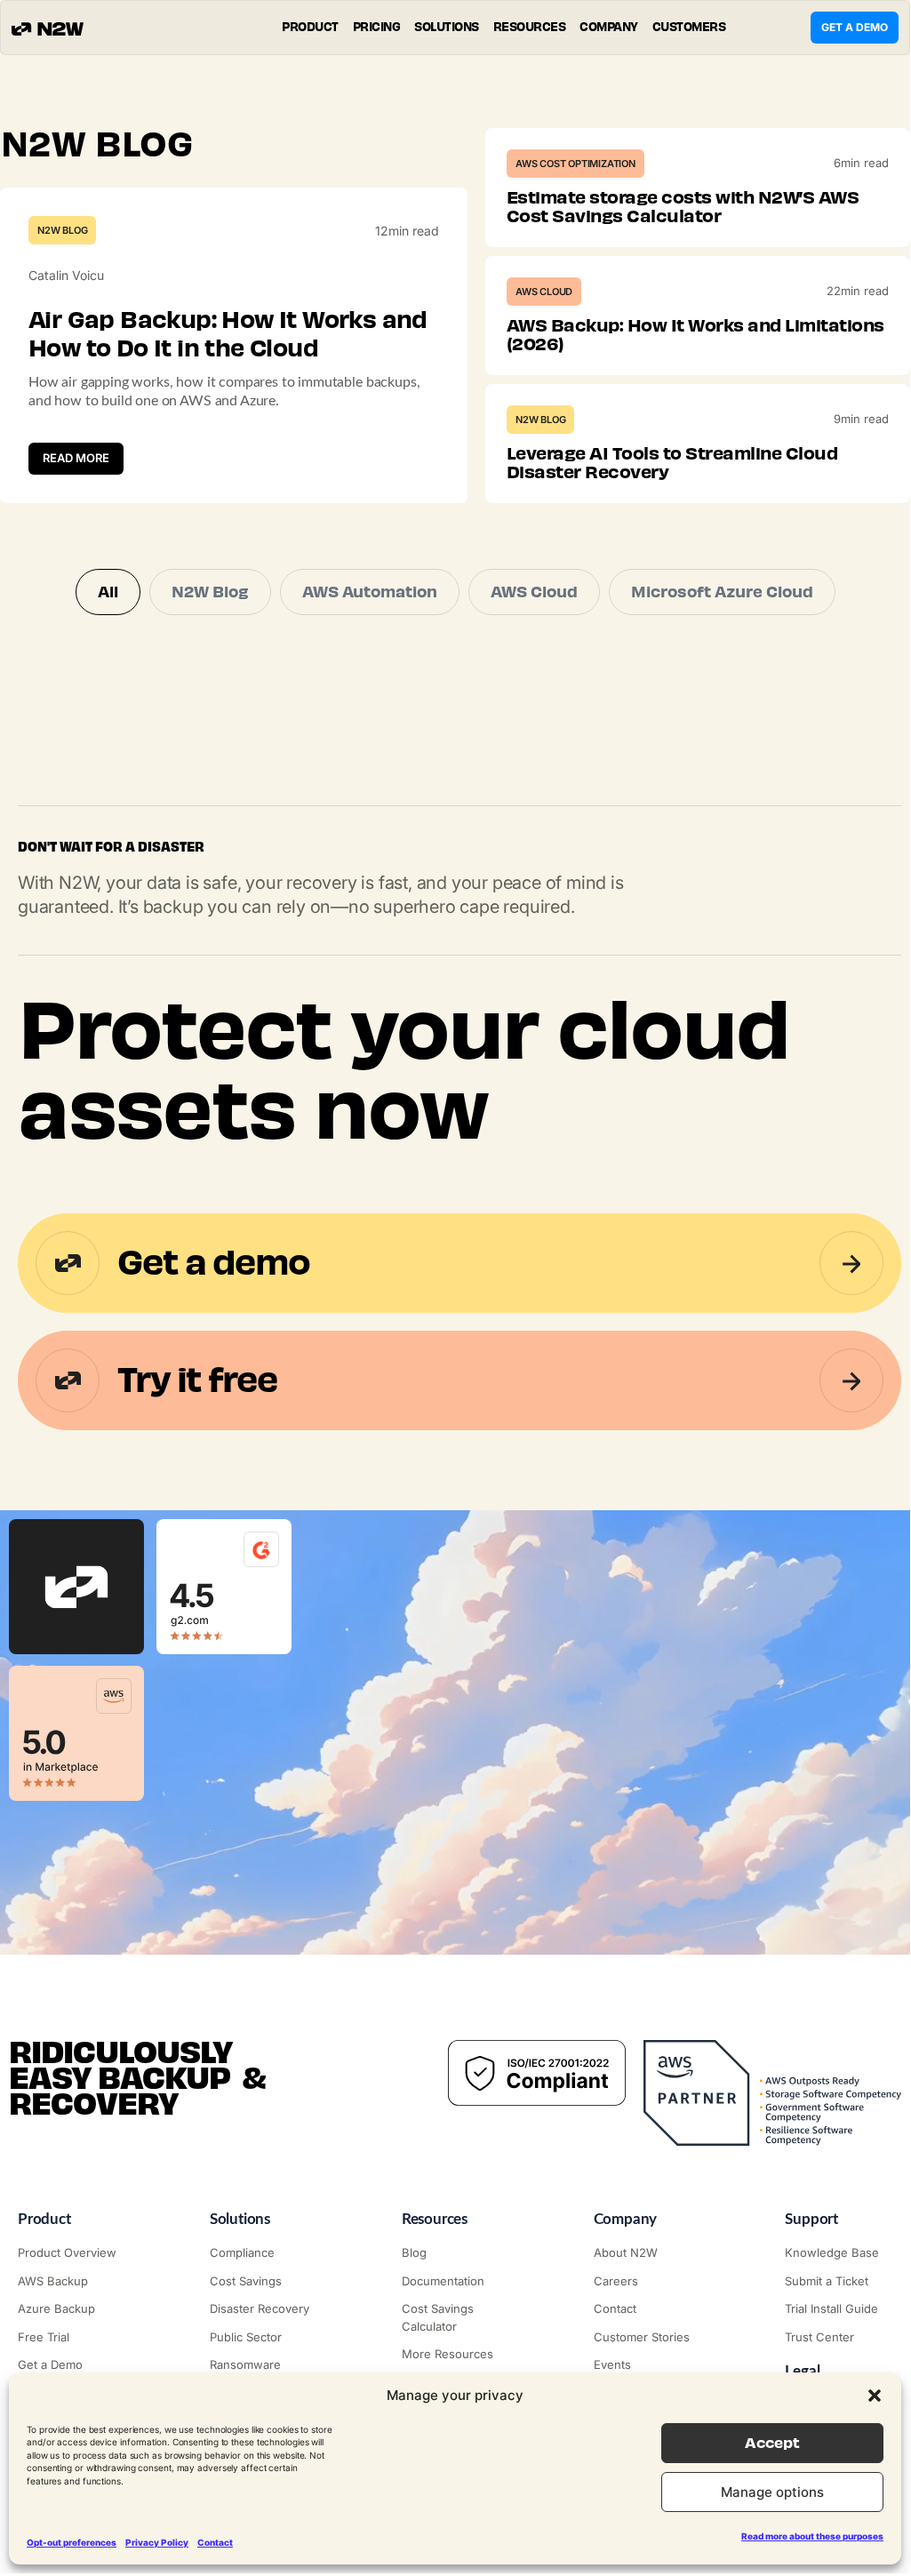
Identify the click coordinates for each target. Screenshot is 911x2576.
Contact (215, 2542)
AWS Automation (370, 592)
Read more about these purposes (812, 2536)
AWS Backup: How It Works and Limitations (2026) (695, 335)
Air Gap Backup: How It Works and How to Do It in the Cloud (228, 334)
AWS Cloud (544, 292)
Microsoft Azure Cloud (722, 592)
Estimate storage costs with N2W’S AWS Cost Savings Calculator (683, 207)
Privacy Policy (157, 2542)
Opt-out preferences (72, 2542)
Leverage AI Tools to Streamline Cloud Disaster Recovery (672, 463)
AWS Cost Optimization (575, 164)
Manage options (772, 2492)
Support (811, 2219)
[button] (875, 2396)
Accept (772, 2443)
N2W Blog (62, 230)
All (108, 592)
